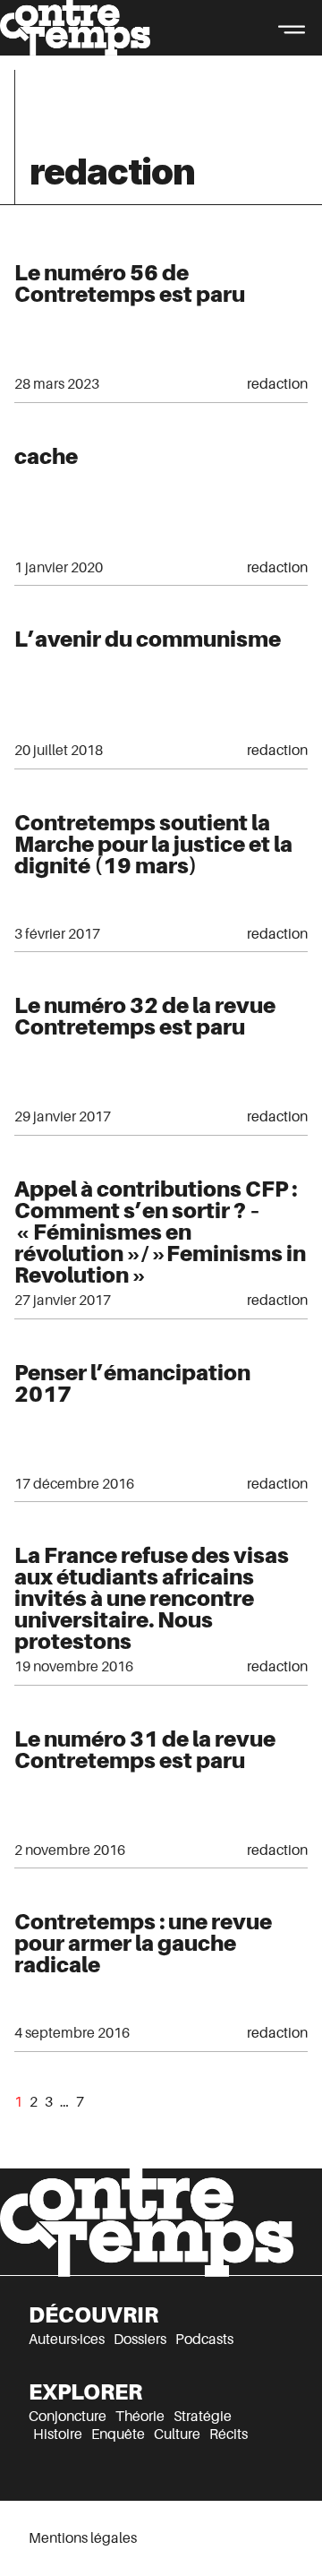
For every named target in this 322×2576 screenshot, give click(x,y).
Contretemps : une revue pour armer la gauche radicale (143, 1943)
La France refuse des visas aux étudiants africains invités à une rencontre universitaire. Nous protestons (152, 1598)
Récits (229, 2434)
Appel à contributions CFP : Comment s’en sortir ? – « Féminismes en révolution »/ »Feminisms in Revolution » (160, 1232)
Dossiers (140, 2340)
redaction (277, 384)
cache (46, 456)
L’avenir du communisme (148, 639)
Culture (177, 2434)
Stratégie (203, 2417)
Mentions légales (83, 2538)
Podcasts (204, 2340)
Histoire (58, 2434)
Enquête (118, 2434)
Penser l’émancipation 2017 (132, 1383)
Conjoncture (68, 2417)
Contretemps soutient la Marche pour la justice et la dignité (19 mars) (153, 844)
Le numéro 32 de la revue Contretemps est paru (145, 1016)
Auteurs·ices (67, 2340)
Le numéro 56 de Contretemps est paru (130, 283)
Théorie (140, 2417)
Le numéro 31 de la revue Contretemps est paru (145, 1750)
